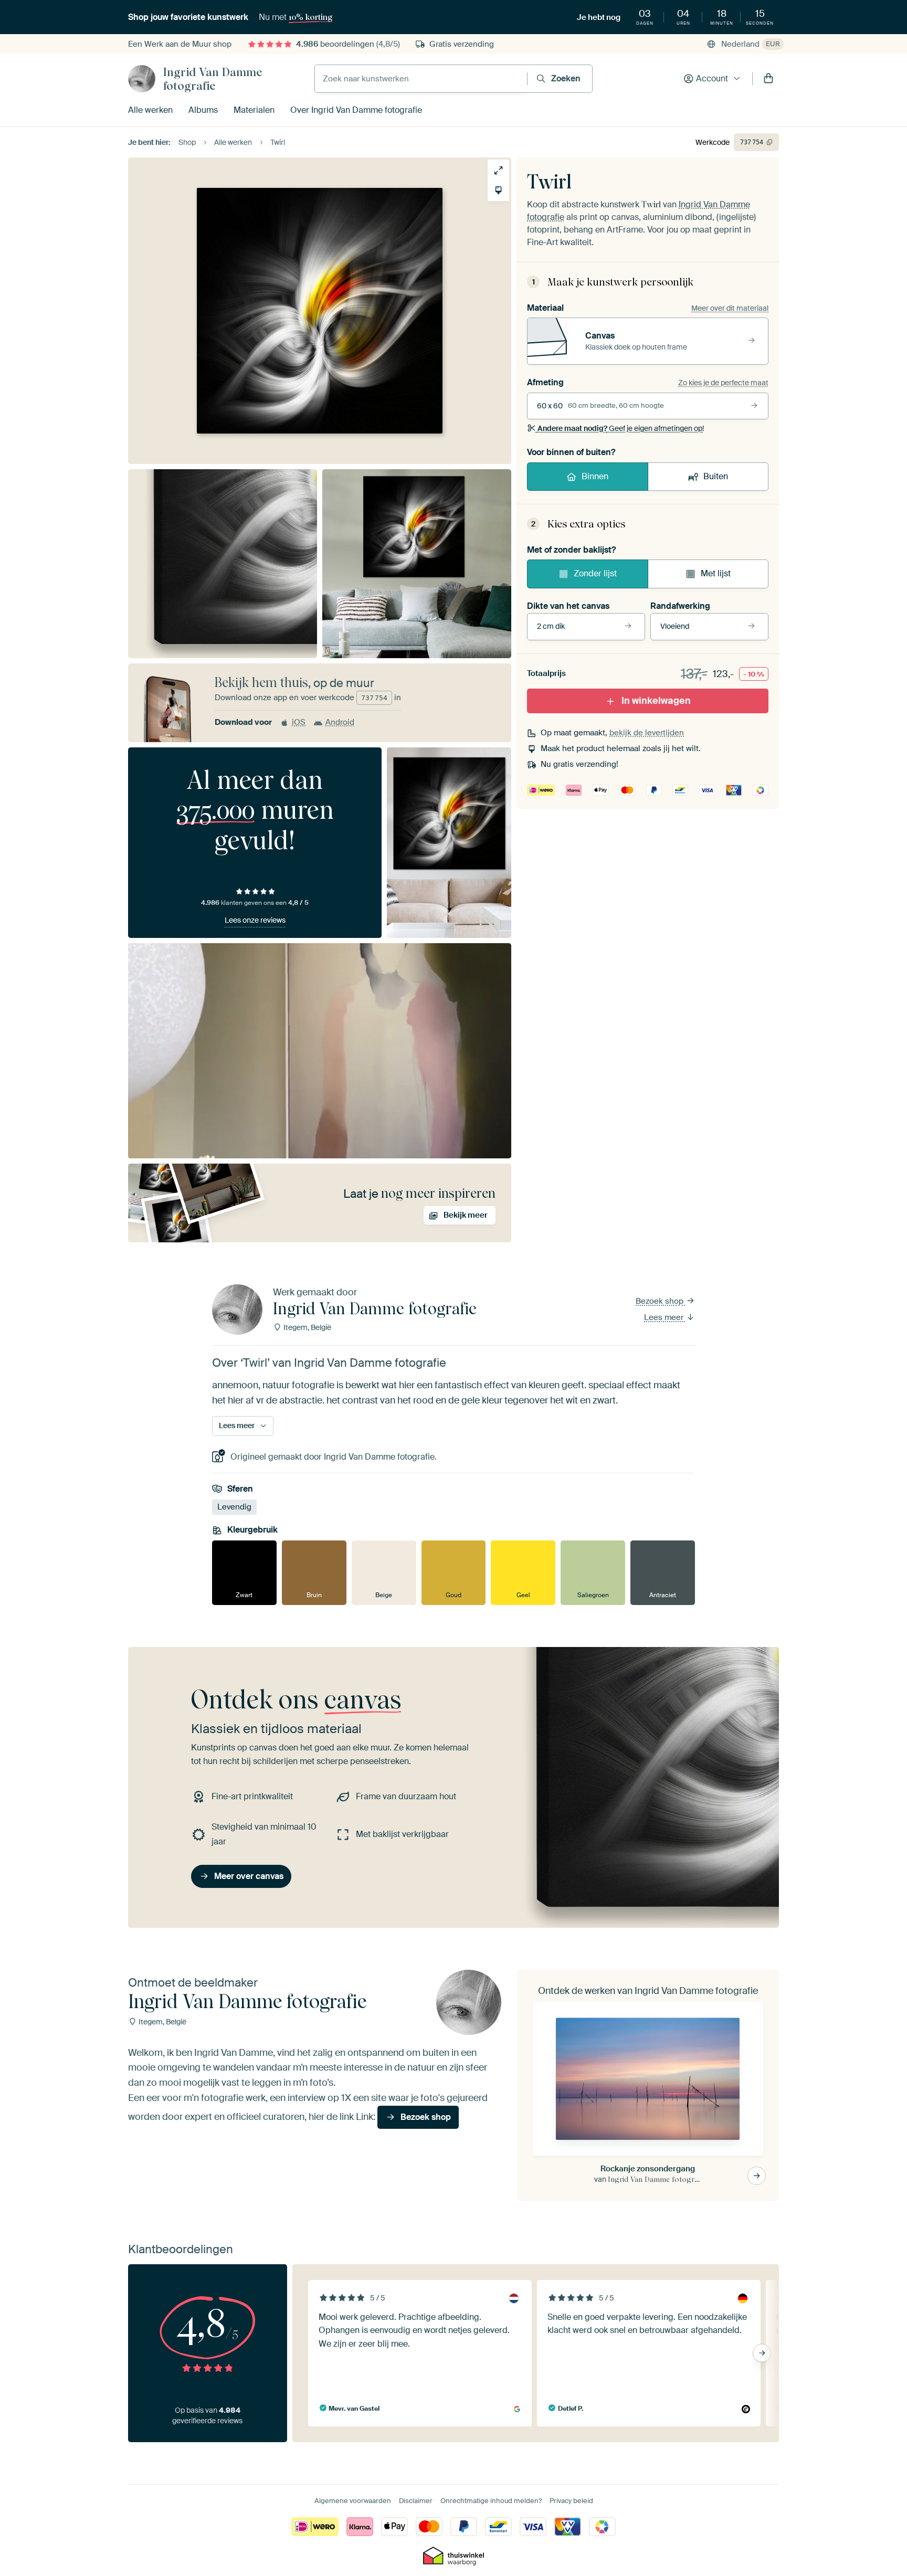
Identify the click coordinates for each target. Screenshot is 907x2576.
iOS (299, 722)
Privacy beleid (571, 2501)
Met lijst (716, 573)
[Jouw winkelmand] (768, 79)
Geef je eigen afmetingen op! (621, 428)
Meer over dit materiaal (730, 308)
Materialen (254, 110)
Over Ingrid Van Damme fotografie (356, 110)
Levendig (234, 1507)
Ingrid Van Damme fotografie (213, 79)
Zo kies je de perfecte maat (723, 383)
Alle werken (150, 110)
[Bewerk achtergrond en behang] (498, 190)
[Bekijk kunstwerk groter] (498, 170)
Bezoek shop (661, 1301)
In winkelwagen (656, 701)
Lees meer (665, 1317)
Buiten (716, 476)
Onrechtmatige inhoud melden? (491, 2501)
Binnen (595, 476)
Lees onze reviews (255, 920)
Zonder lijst (595, 573)
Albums (203, 110)
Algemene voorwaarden (353, 2501)
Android (340, 722)
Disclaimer (416, 2501)
